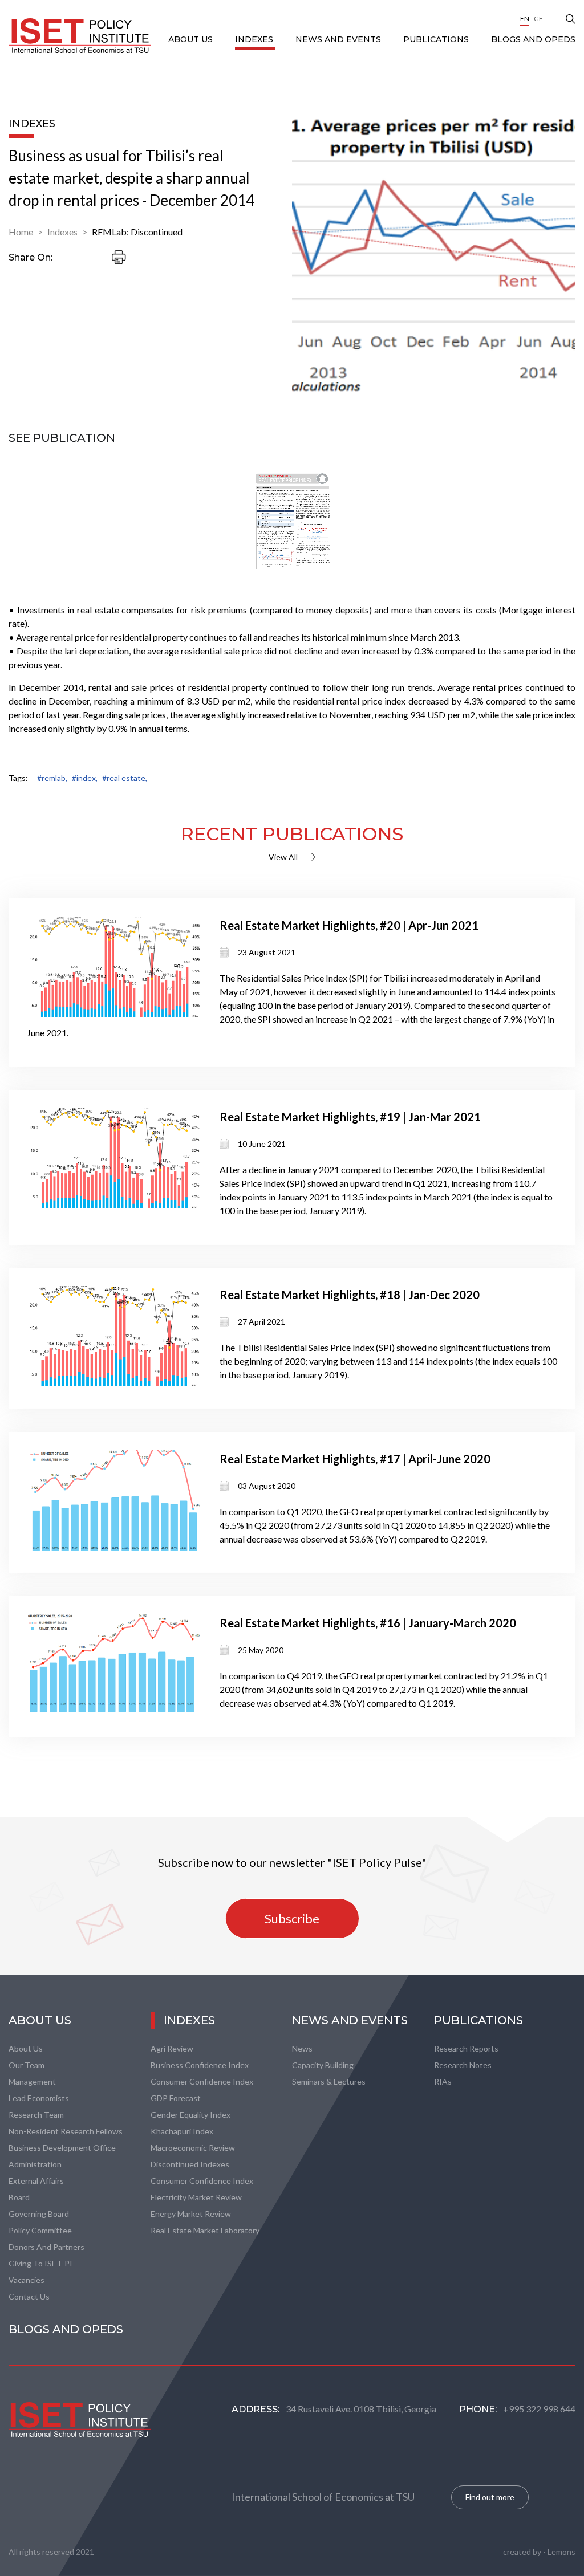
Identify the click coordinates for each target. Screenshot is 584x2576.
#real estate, (125, 778)
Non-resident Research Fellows (66, 2131)
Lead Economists (39, 2098)
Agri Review (172, 2048)
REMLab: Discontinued (137, 232)
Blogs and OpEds (533, 39)
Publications (437, 39)
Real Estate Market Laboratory (205, 2230)
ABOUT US (192, 39)
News (302, 2048)
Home (21, 232)
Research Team (36, 2115)
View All (283, 857)
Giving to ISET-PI (40, 2263)
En (525, 19)
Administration (35, 2164)
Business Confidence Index (200, 2065)
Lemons (561, 2552)
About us (26, 2048)
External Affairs (36, 2181)
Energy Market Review (191, 2214)
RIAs (443, 2081)
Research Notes (463, 2065)
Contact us (29, 2296)
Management (32, 2081)
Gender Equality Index (190, 2115)
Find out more (490, 2497)
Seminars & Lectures (329, 2081)
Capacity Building (323, 2065)
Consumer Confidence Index (202, 2081)
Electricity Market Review (196, 2197)
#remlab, (52, 778)
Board (19, 2197)
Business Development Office (62, 2148)
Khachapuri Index (182, 2131)
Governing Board (39, 2214)
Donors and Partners (46, 2247)
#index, (85, 778)
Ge (538, 19)
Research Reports (466, 2048)
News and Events (339, 39)
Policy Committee (40, 2230)
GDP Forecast (176, 2098)
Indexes (255, 39)
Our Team (27, 2065)
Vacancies (27, 2280)
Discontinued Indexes (190, 2164)
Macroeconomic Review (193, 2148)
